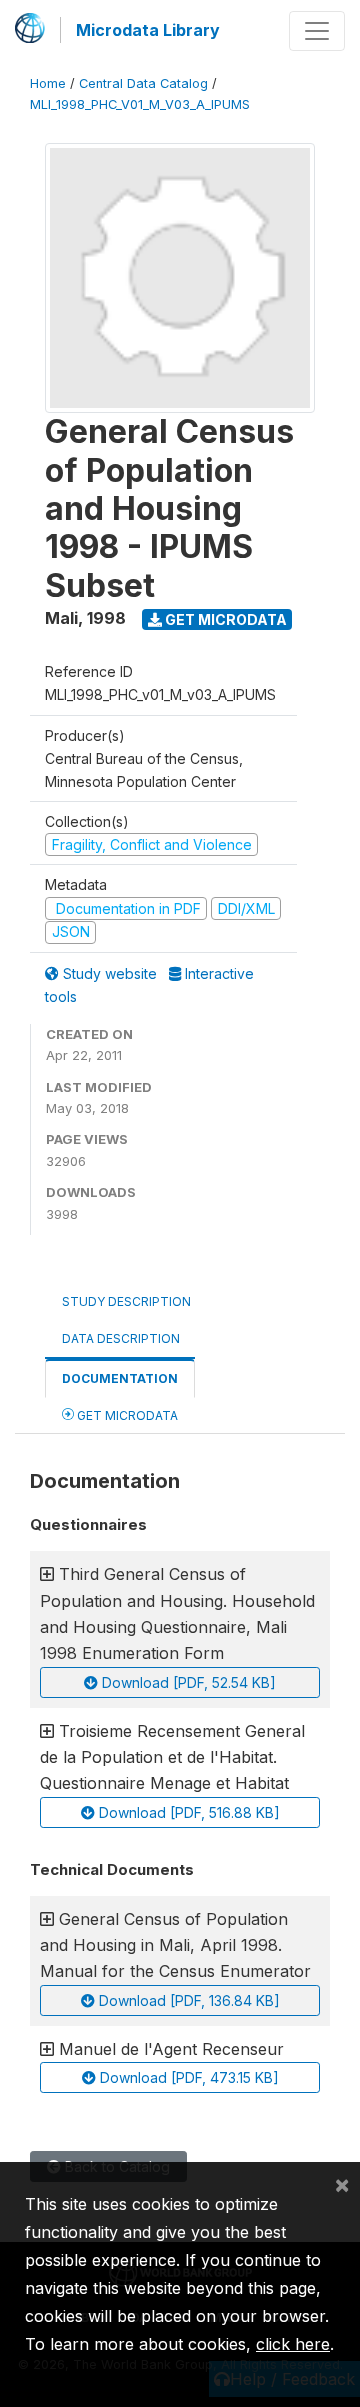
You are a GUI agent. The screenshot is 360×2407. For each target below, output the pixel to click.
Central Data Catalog (143, 83)
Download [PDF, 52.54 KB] (187, 1682)
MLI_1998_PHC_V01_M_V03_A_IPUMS (140, 104)
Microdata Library (148, 30)
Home (48, 83)
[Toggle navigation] (317, 31)
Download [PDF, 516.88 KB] (187, 1812)
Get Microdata (224, 619)
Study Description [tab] (126, 1301)
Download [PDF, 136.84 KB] (187, 2000)
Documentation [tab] (120, 1378)
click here (293, 2344)
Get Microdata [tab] (126, 1415)
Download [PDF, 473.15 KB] (187, 2077)
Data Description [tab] (121, 1338)
